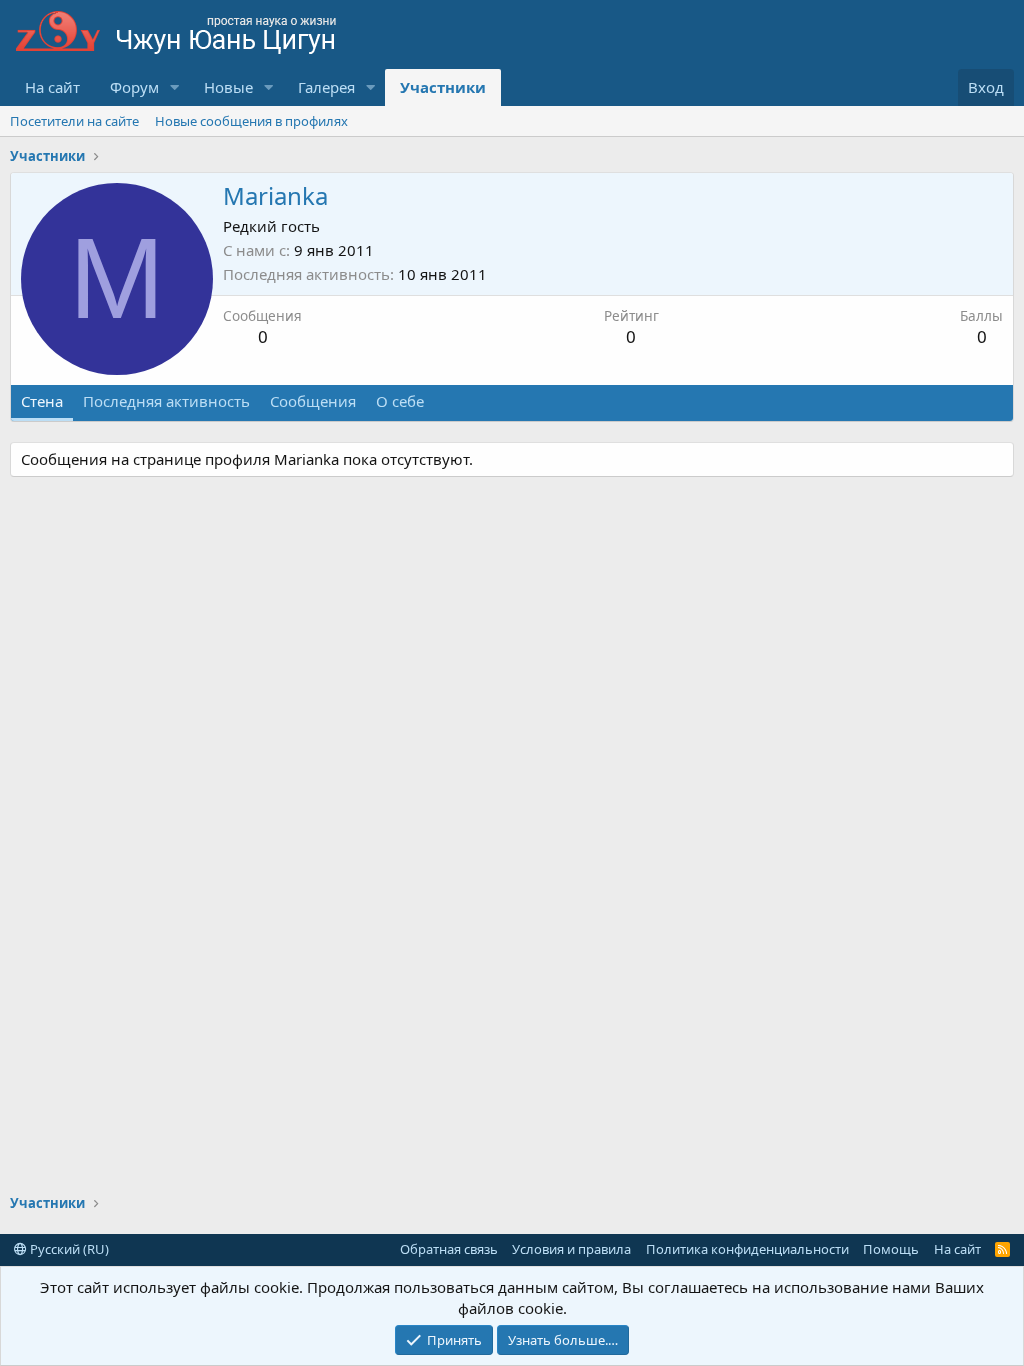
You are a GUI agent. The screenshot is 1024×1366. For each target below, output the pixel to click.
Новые (228, 87)
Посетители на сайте (74, 121)
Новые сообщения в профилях (251, 121)
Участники (443, 87)
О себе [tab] (400, 401)
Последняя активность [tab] (166, 401)
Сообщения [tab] (313, 401)
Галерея (326, 87)
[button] (175, 87)
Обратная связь (449, 1249)
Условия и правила (571, 1249)
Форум (134, 87)
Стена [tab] (42, 401)
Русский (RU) (68, 1249)
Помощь (891, 1249)
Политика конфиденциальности (747, 1249)
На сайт (52, 87)
